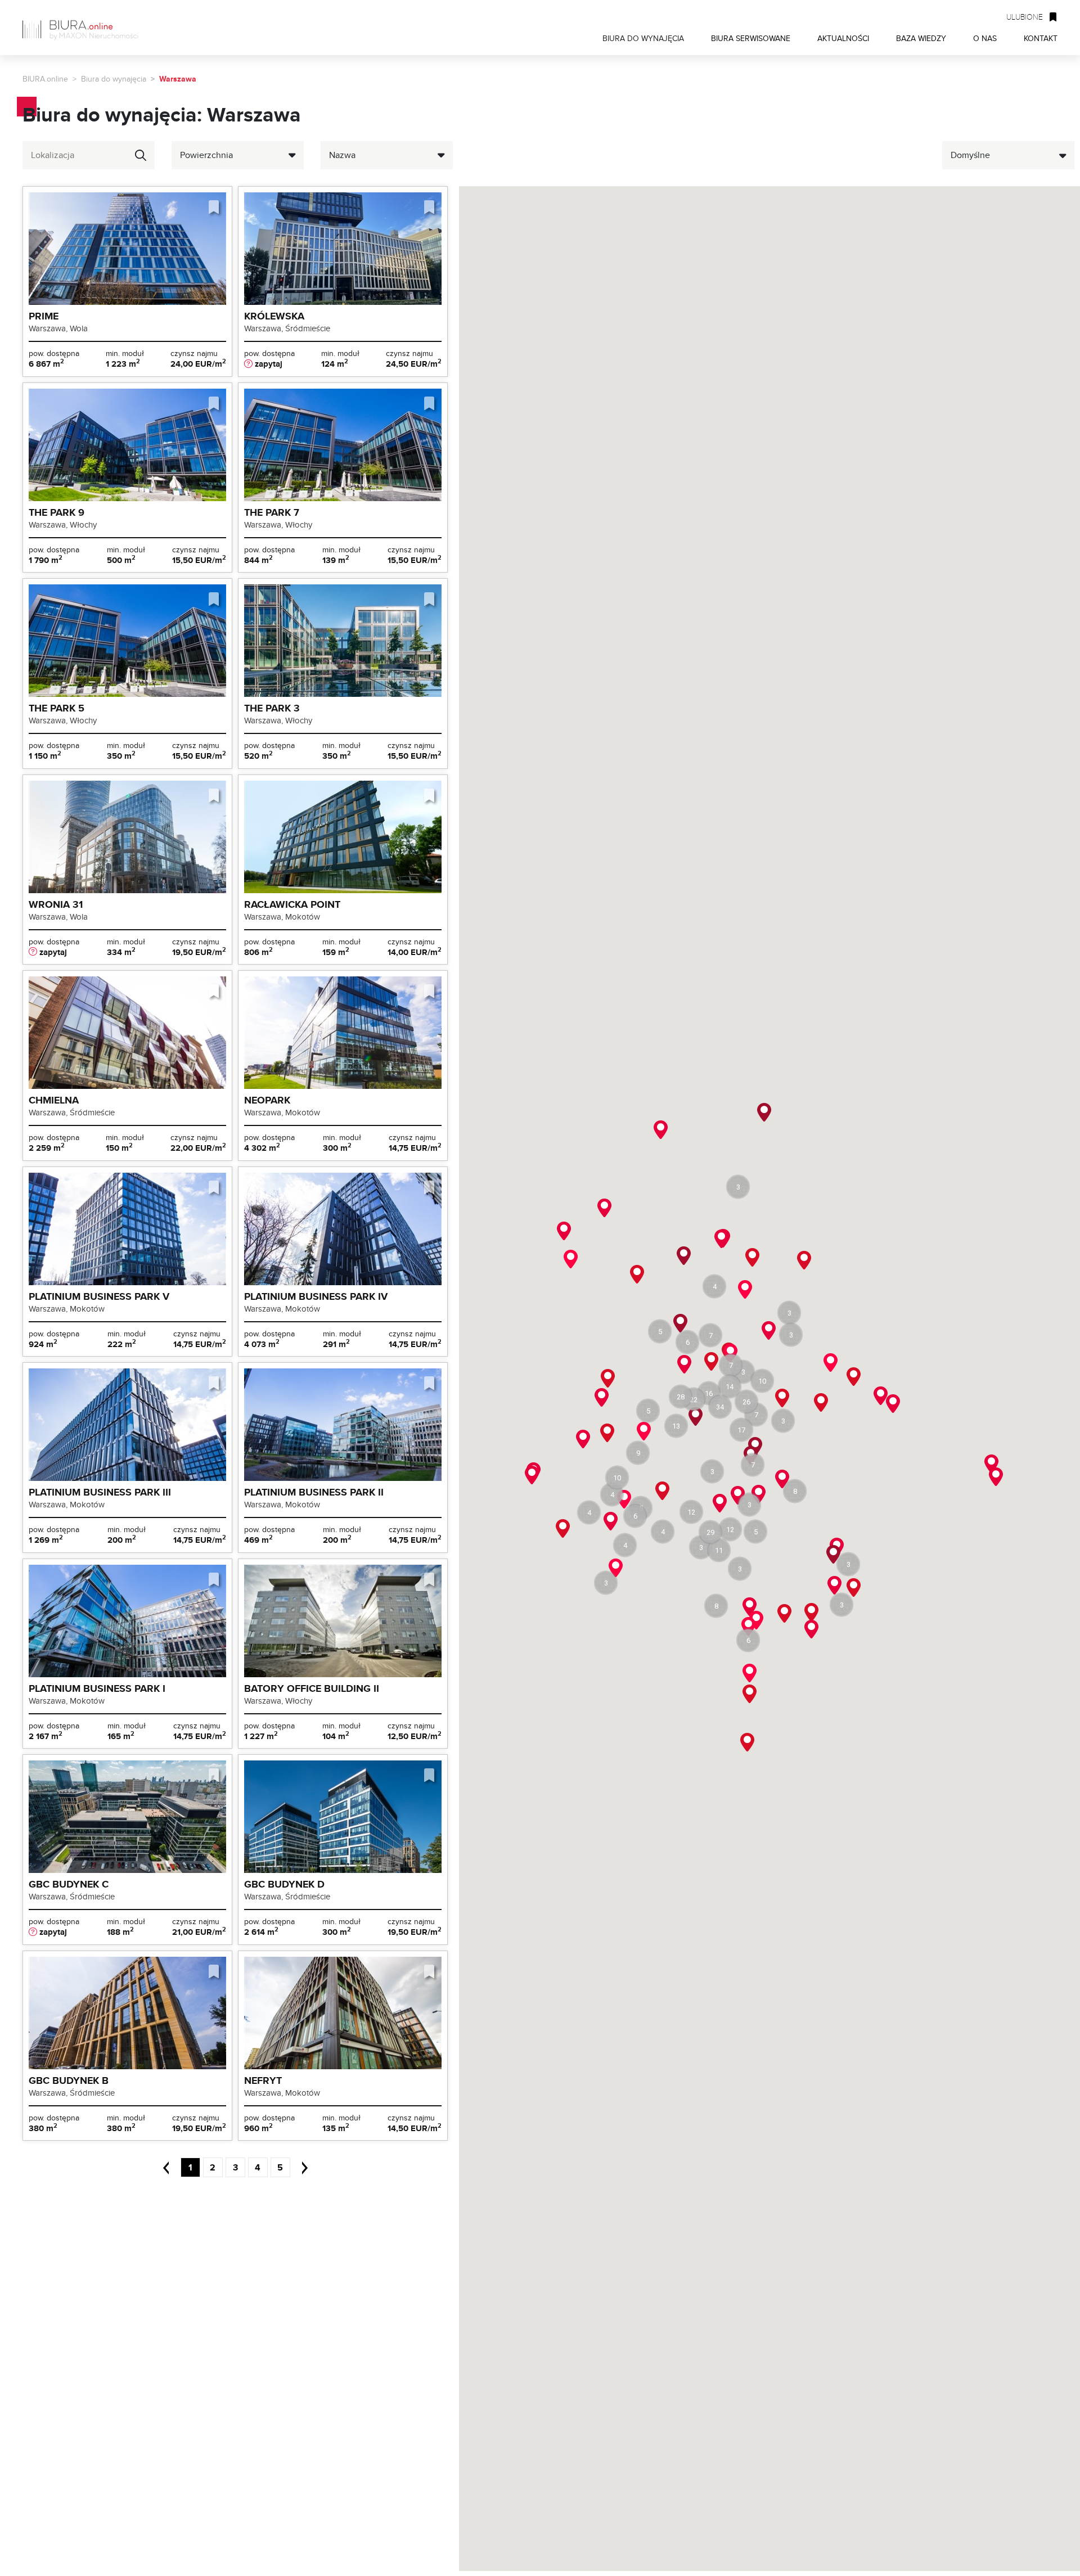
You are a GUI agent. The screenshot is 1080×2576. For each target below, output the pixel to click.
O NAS (985, 38)
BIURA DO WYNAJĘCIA (643, 38)
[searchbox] (78, 155)
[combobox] (89, 155)
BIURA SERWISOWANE (751, 38)
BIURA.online (45, 79)
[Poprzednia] (170, 2167)
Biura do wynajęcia (114, 79)
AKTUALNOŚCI (843, 38)
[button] (730, 1386)
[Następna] (300, 2167)
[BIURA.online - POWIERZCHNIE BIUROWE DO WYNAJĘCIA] (84, 28)
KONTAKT (1041, 38)
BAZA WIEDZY (921, 38)
